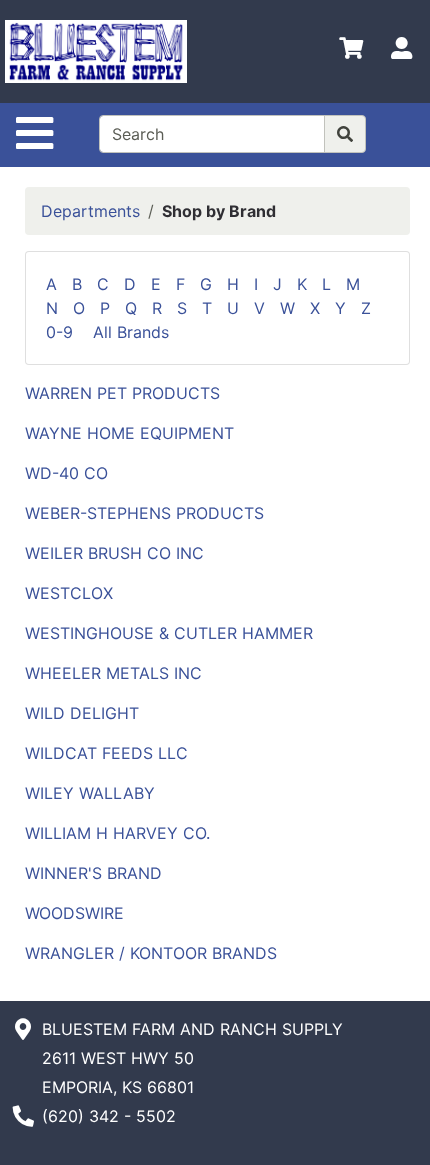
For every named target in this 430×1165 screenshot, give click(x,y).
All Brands (131, 332)
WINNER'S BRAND (93, 873)
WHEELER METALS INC (113, 673)
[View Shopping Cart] (351, 52)
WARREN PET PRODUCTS (122, 393)
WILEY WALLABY (90, 793)
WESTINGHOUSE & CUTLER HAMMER (169, 633)
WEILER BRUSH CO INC (114, 553)
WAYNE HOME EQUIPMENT (129, 433)
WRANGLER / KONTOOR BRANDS (151, 953)
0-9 (67, 332)
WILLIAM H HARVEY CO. (117, 833)
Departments (90, 211)
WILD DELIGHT (82, 713)
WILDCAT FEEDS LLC (106, 753)
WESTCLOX (69, 593)
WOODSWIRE (74, 913)
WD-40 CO (66, 473)
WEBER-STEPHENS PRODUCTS (144, 513)
